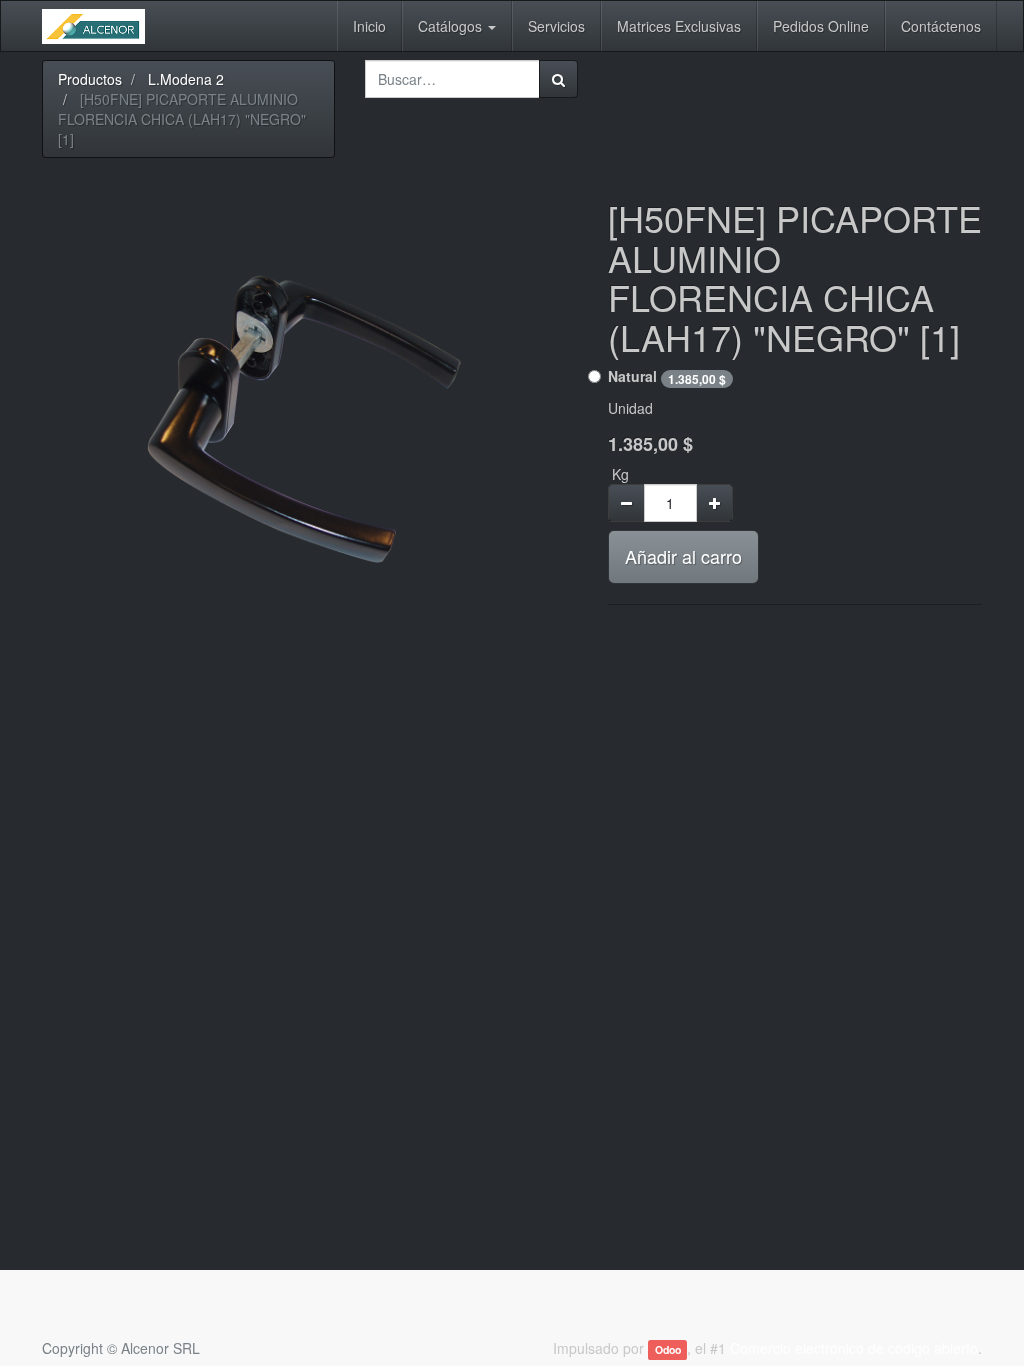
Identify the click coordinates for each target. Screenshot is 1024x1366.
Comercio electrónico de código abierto (854, 1348)
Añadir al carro (683, 556)
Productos (90, 79)
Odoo (668, 1349)
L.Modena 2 (186, 79)
